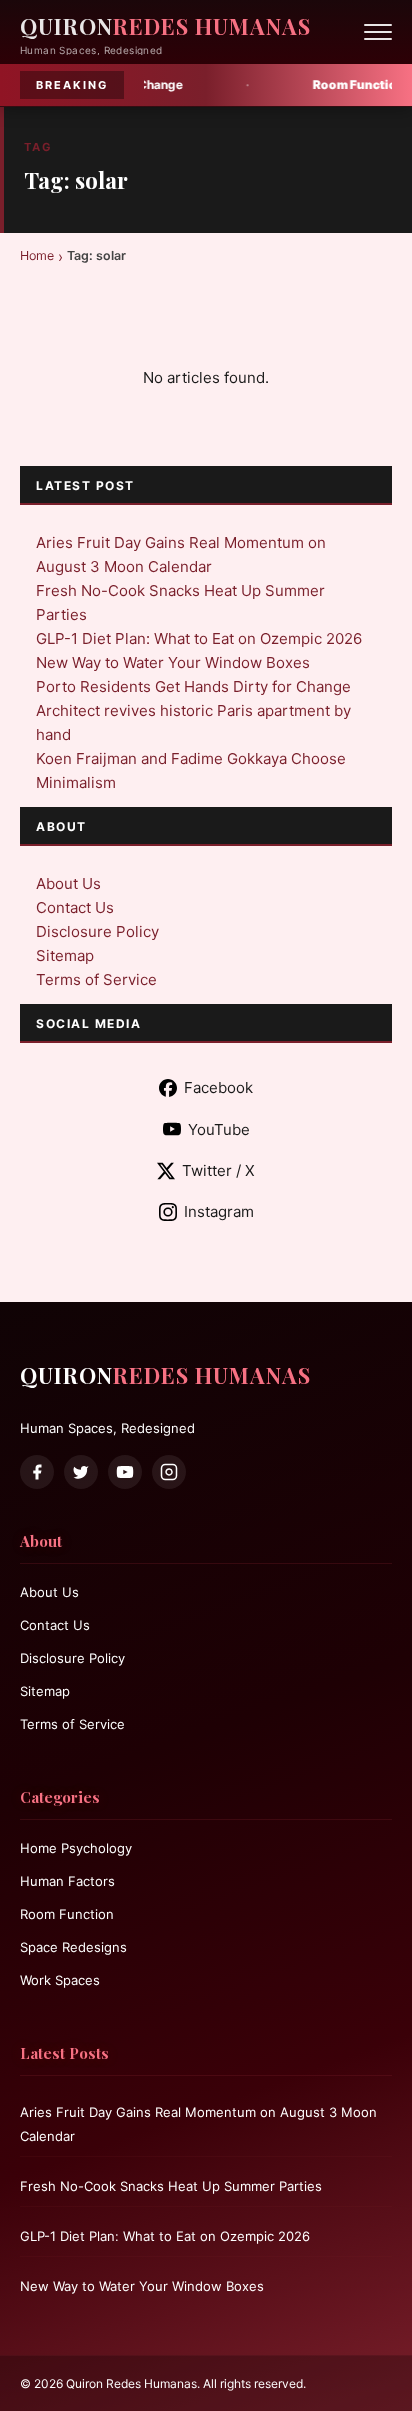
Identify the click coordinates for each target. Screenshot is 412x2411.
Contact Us (75, 907)
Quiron (165, 26)
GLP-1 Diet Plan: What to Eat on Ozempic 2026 (199, 638)
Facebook (218, 1087)
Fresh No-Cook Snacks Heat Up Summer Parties (171, 2186)
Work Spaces (60, 1980)
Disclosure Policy (97, 931)
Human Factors (67, 1881)
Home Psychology (76, 1848)
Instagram (219, 1211)
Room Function (67, 1914)
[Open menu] (378, 32)
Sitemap (65, 955)
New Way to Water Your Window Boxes (173, 662)
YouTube (219, 1129)
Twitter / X (218, 1170)
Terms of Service (96, 979)
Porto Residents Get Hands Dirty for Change (193, 686)
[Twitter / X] (81, 1472)
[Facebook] (37, 1472)
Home (37, 255)
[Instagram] (169, 1472)
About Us (68, 883)
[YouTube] (125, 1472)
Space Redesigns (73, 1947)
